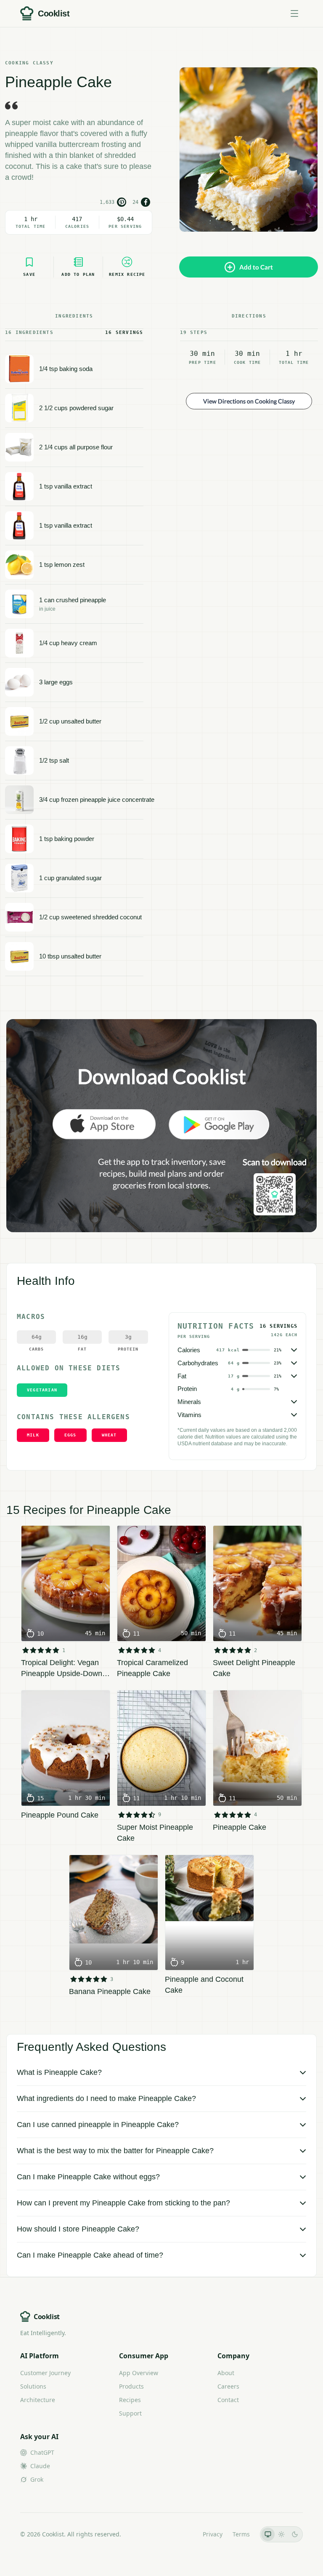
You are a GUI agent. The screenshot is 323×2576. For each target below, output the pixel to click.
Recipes (130, 2400)
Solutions (33, 2386)
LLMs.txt (181, 2534)
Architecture (38, 2400)
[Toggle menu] (294, 13)
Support (130, 2413)
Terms (241, 2534)
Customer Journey (45, 2373)
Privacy (213, 2534)
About (226, 2373)
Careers (228, 2386)
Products (131, 2386)
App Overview (139, 2373)
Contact (228, 2400)
